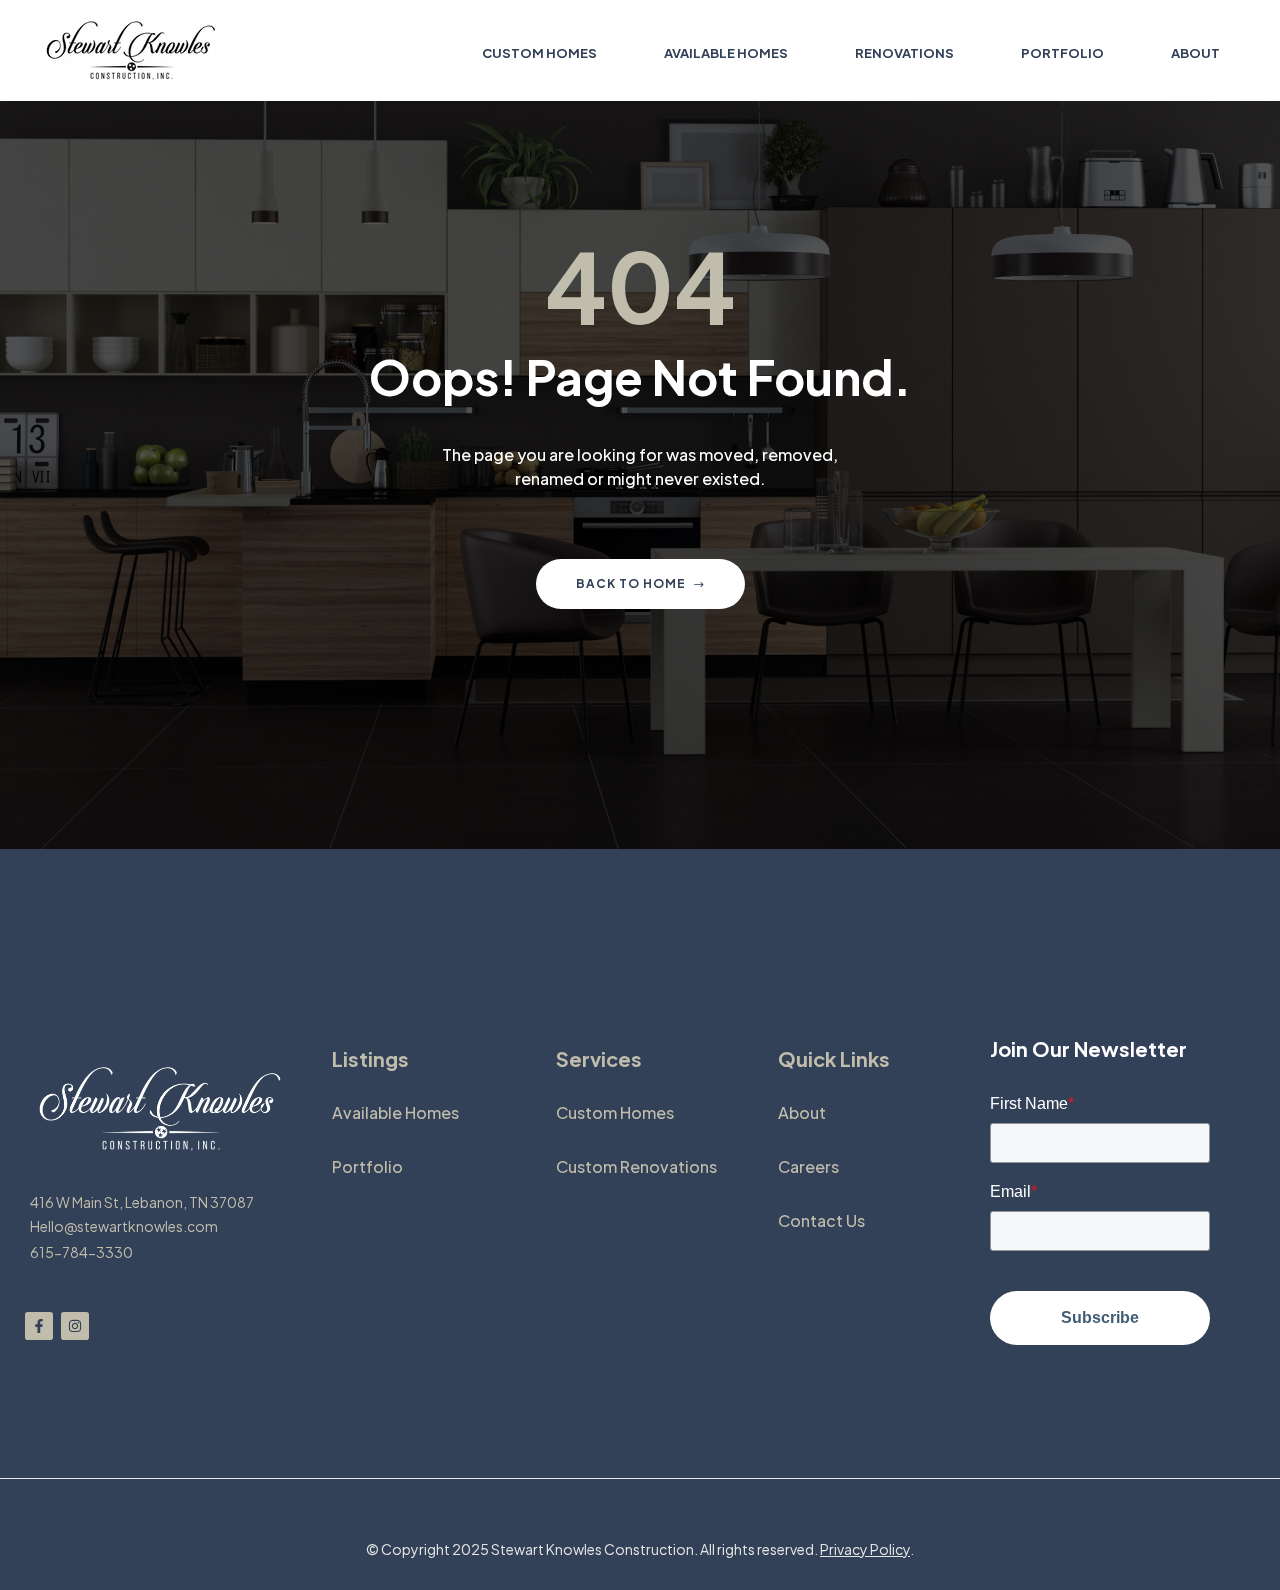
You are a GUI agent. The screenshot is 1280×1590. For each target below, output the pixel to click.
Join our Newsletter (1088, 1048)
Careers (808, 1166)
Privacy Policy (865, 1549)
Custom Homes (615, 1112)
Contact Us (821, 1220)
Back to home (631, 583)
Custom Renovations (636, 1166)
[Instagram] (75, 1326)
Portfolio (367, 1166)
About (802, 1112)
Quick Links (834, 1058)
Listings (370, 1058)
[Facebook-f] (39, 1326)
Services (599, 1058)
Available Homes (395, 1112)
